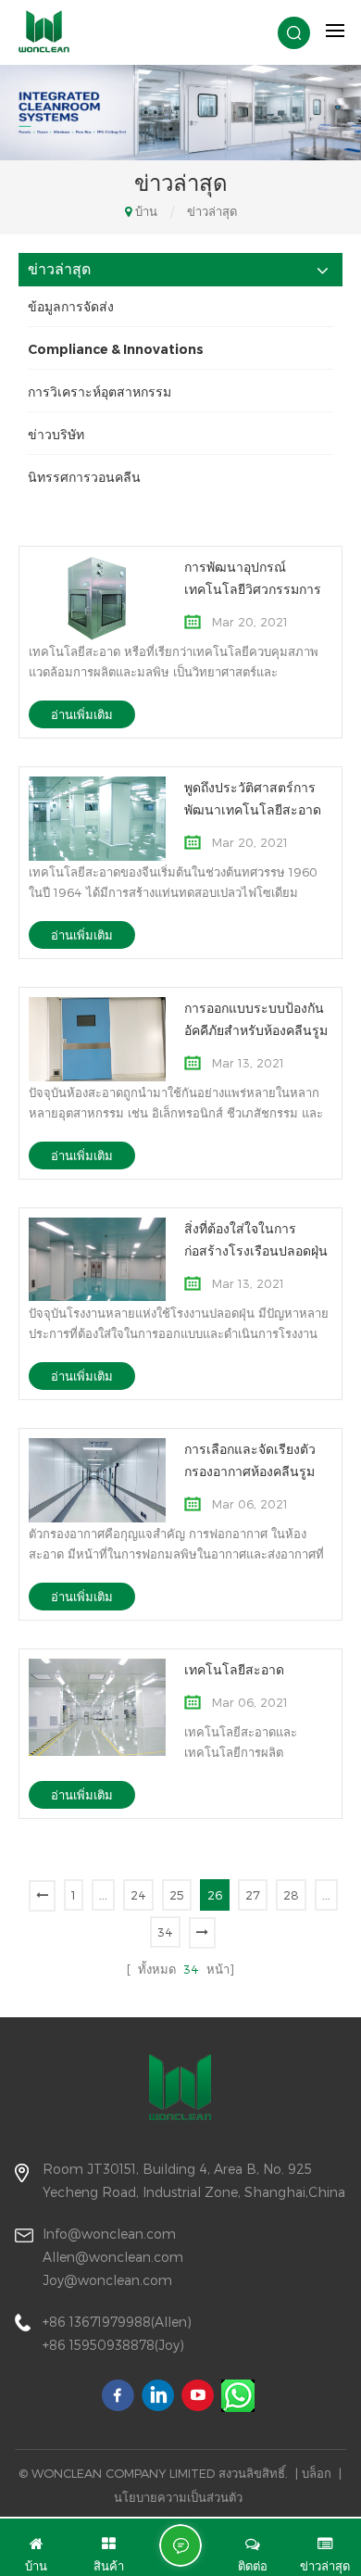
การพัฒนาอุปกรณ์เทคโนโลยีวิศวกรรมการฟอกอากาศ (253, 580)
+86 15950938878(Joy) (113, 2345)
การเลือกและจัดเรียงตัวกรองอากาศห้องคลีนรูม (250, 1460)
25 (177, 1895)
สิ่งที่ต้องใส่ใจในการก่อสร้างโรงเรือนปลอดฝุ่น (256, 1240)
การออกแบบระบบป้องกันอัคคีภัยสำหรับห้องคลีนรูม (256, 1019)
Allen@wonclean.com (113, 2257)
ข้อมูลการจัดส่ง (71, 307)
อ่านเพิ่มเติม (82, 714)
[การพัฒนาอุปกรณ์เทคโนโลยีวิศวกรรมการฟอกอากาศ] (97, 597)
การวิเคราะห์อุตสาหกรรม (100, 392)
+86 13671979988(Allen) (117, 2322)
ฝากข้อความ (180, 2545)
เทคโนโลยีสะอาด (234, 1670)
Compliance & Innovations (116, 349)
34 (165, 1932)
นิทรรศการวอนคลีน (84, 477)
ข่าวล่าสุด (212, 211)
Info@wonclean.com (109, 2234)
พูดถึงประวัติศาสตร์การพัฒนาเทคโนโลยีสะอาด (253, 799)
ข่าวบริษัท (56, 435)
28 (291, 1895)
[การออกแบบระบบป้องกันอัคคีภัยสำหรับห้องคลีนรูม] (97, 1038)
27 (253, 1895)
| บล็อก (313, 2473)
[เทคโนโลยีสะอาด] (97, 1706)
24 (138, 1895)
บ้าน (146, 211)
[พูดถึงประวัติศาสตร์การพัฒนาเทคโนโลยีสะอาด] (97, 817)
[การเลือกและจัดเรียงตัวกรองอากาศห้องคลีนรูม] (97, 1479)
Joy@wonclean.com (107, 2280)
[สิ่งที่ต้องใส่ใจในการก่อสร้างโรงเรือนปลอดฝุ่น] (97, 1258)
